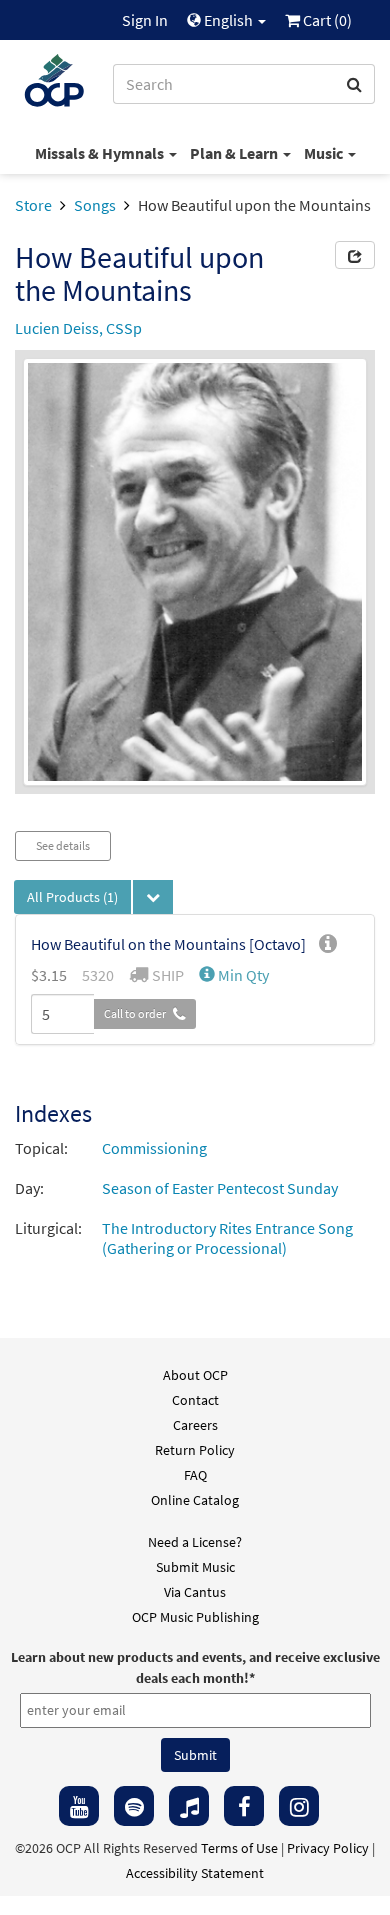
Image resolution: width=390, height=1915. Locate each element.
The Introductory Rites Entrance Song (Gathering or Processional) (227, 1238)
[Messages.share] (355, 255)
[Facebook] (244, 1806)
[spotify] (134, 1806)
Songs (95, 205)
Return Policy (195, 1450)
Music (325, 153)
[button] (234, 975)
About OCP (195, 1375)
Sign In (145, 20)
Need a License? (195, 1542)
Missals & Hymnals (101, 153)
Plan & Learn (235, 153)
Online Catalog (195, 1500)
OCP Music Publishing (195, 1617)
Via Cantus (195, 1592)
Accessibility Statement (195, 1873)
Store (33, 205)
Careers (195, 1425)
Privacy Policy (328, 1848)
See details (63, 845)
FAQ (195, 1475)
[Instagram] (299, 1806)
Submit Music (195, 1567)
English (228, 20)
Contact (195, 1400)
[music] (189, 1806)
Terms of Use (239, 1848)
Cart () (326, 20)
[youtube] (79, 1806)
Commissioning (154, 1148)
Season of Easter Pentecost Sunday (220, 1188)
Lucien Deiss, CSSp (78, 328)
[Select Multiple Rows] (153, 897)
